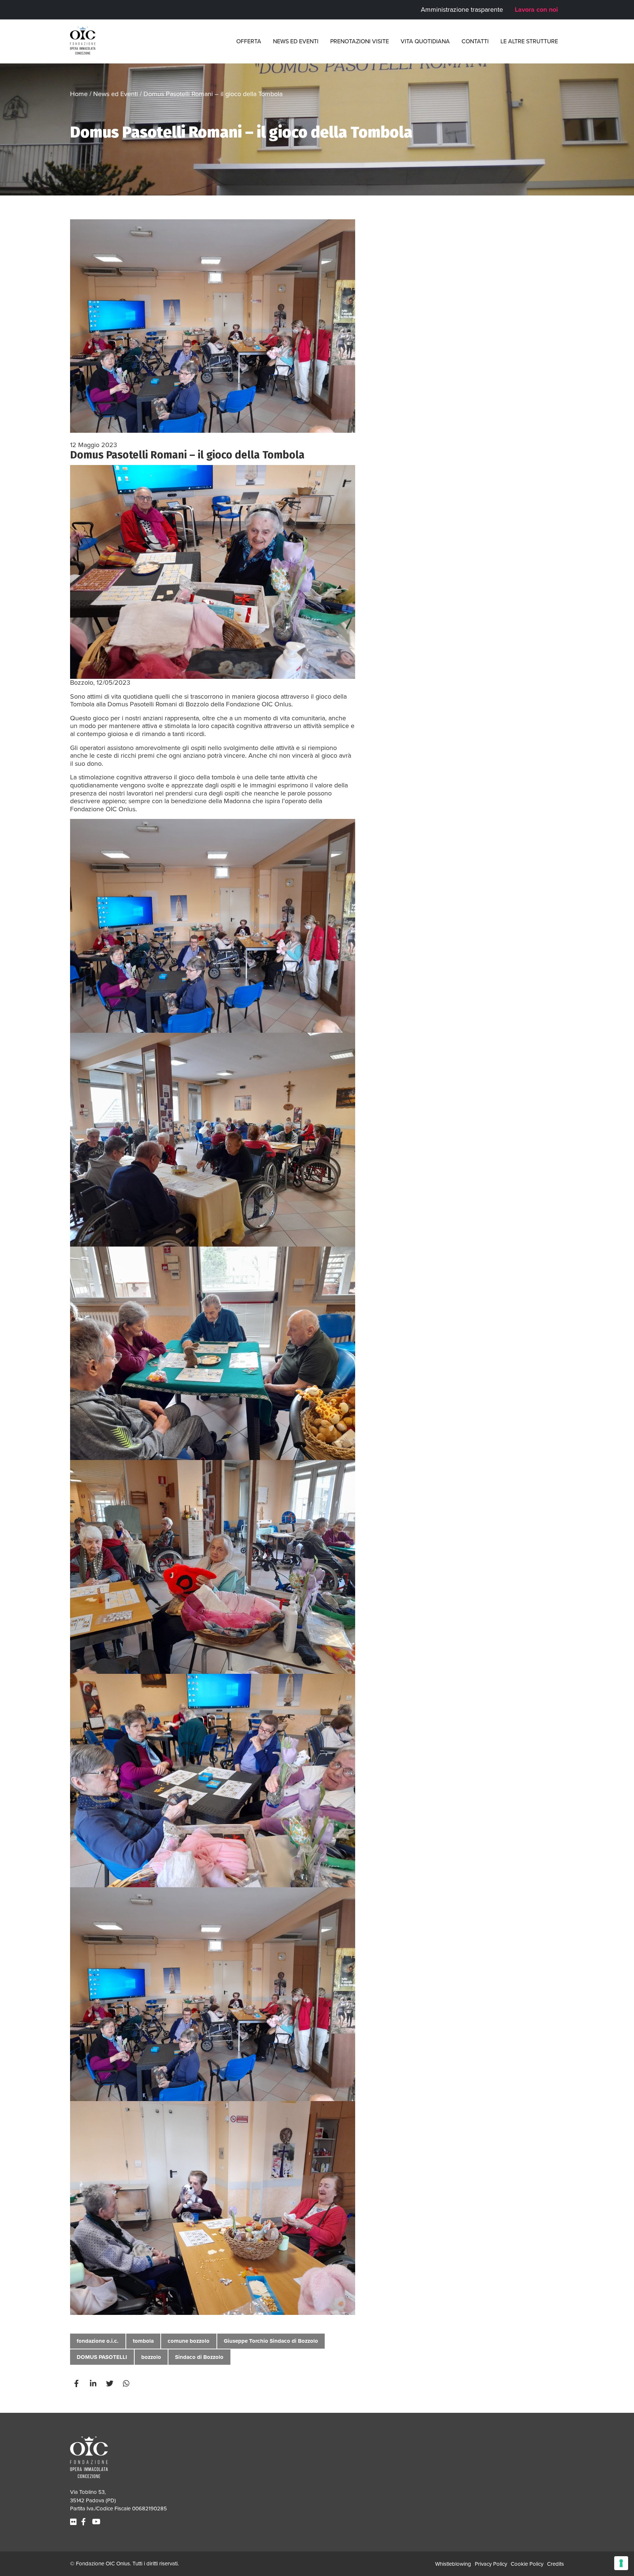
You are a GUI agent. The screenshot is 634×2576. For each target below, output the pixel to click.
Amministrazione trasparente (462, 10)
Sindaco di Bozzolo (199, 2357)
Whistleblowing (453, 2564)
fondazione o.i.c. (98, 2341)
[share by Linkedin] (94, 2383)
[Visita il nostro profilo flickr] (74, 2522)
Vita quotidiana (425, 41)
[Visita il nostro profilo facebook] (84, 2522)
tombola (143, 2341)
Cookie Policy (527, 2564)
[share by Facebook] (77, 2383)
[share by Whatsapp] (127, 2383)
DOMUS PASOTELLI (102, 2357)
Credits (555, 2564)
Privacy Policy (491, 2564)
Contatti (475, 41)
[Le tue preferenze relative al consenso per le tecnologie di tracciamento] (621, 2563)
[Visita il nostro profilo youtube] (97, 2522)
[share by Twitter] (110, 2383)
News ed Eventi (296, 41)
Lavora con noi (536, 10)
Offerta (249, 41)
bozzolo (151, 2357)
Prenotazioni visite (360, 41)
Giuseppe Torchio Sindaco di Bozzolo (271, 2341)
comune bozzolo (189, 2341)
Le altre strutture (529, 41)
